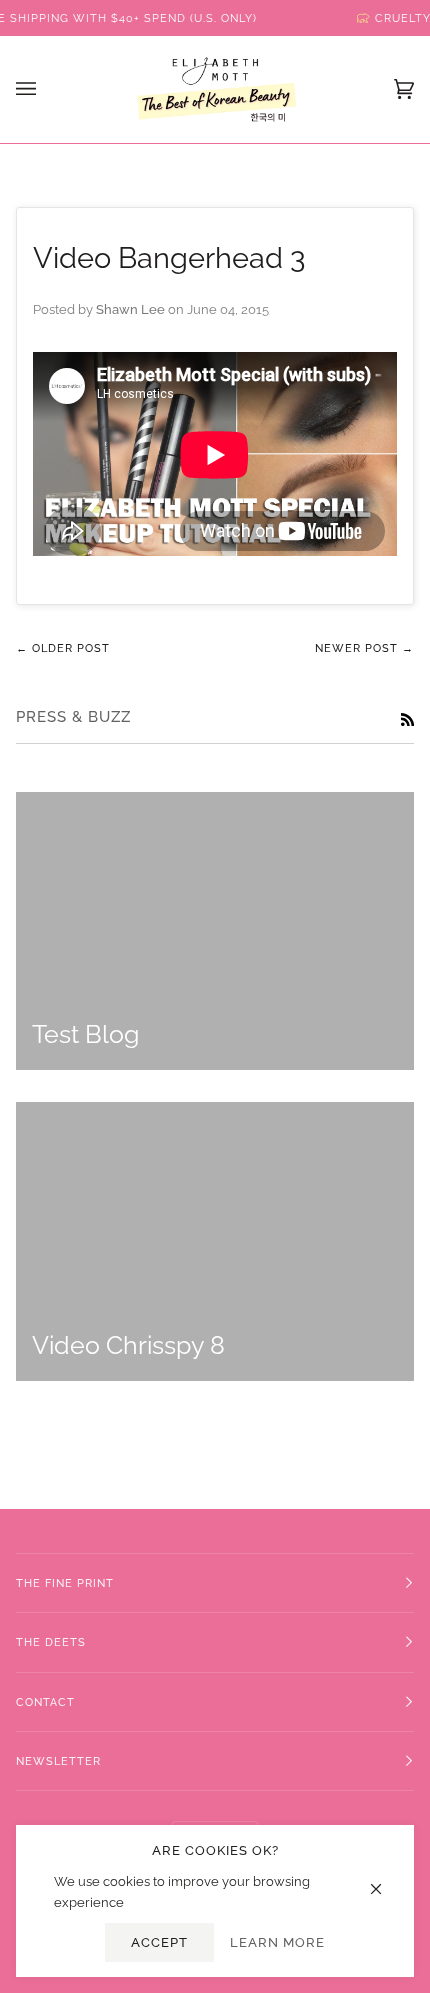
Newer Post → (364, 648)
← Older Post (63, 648)
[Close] (384, 1879)
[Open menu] (46, 89)
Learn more (277, 1942)
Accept (159, 1942)
